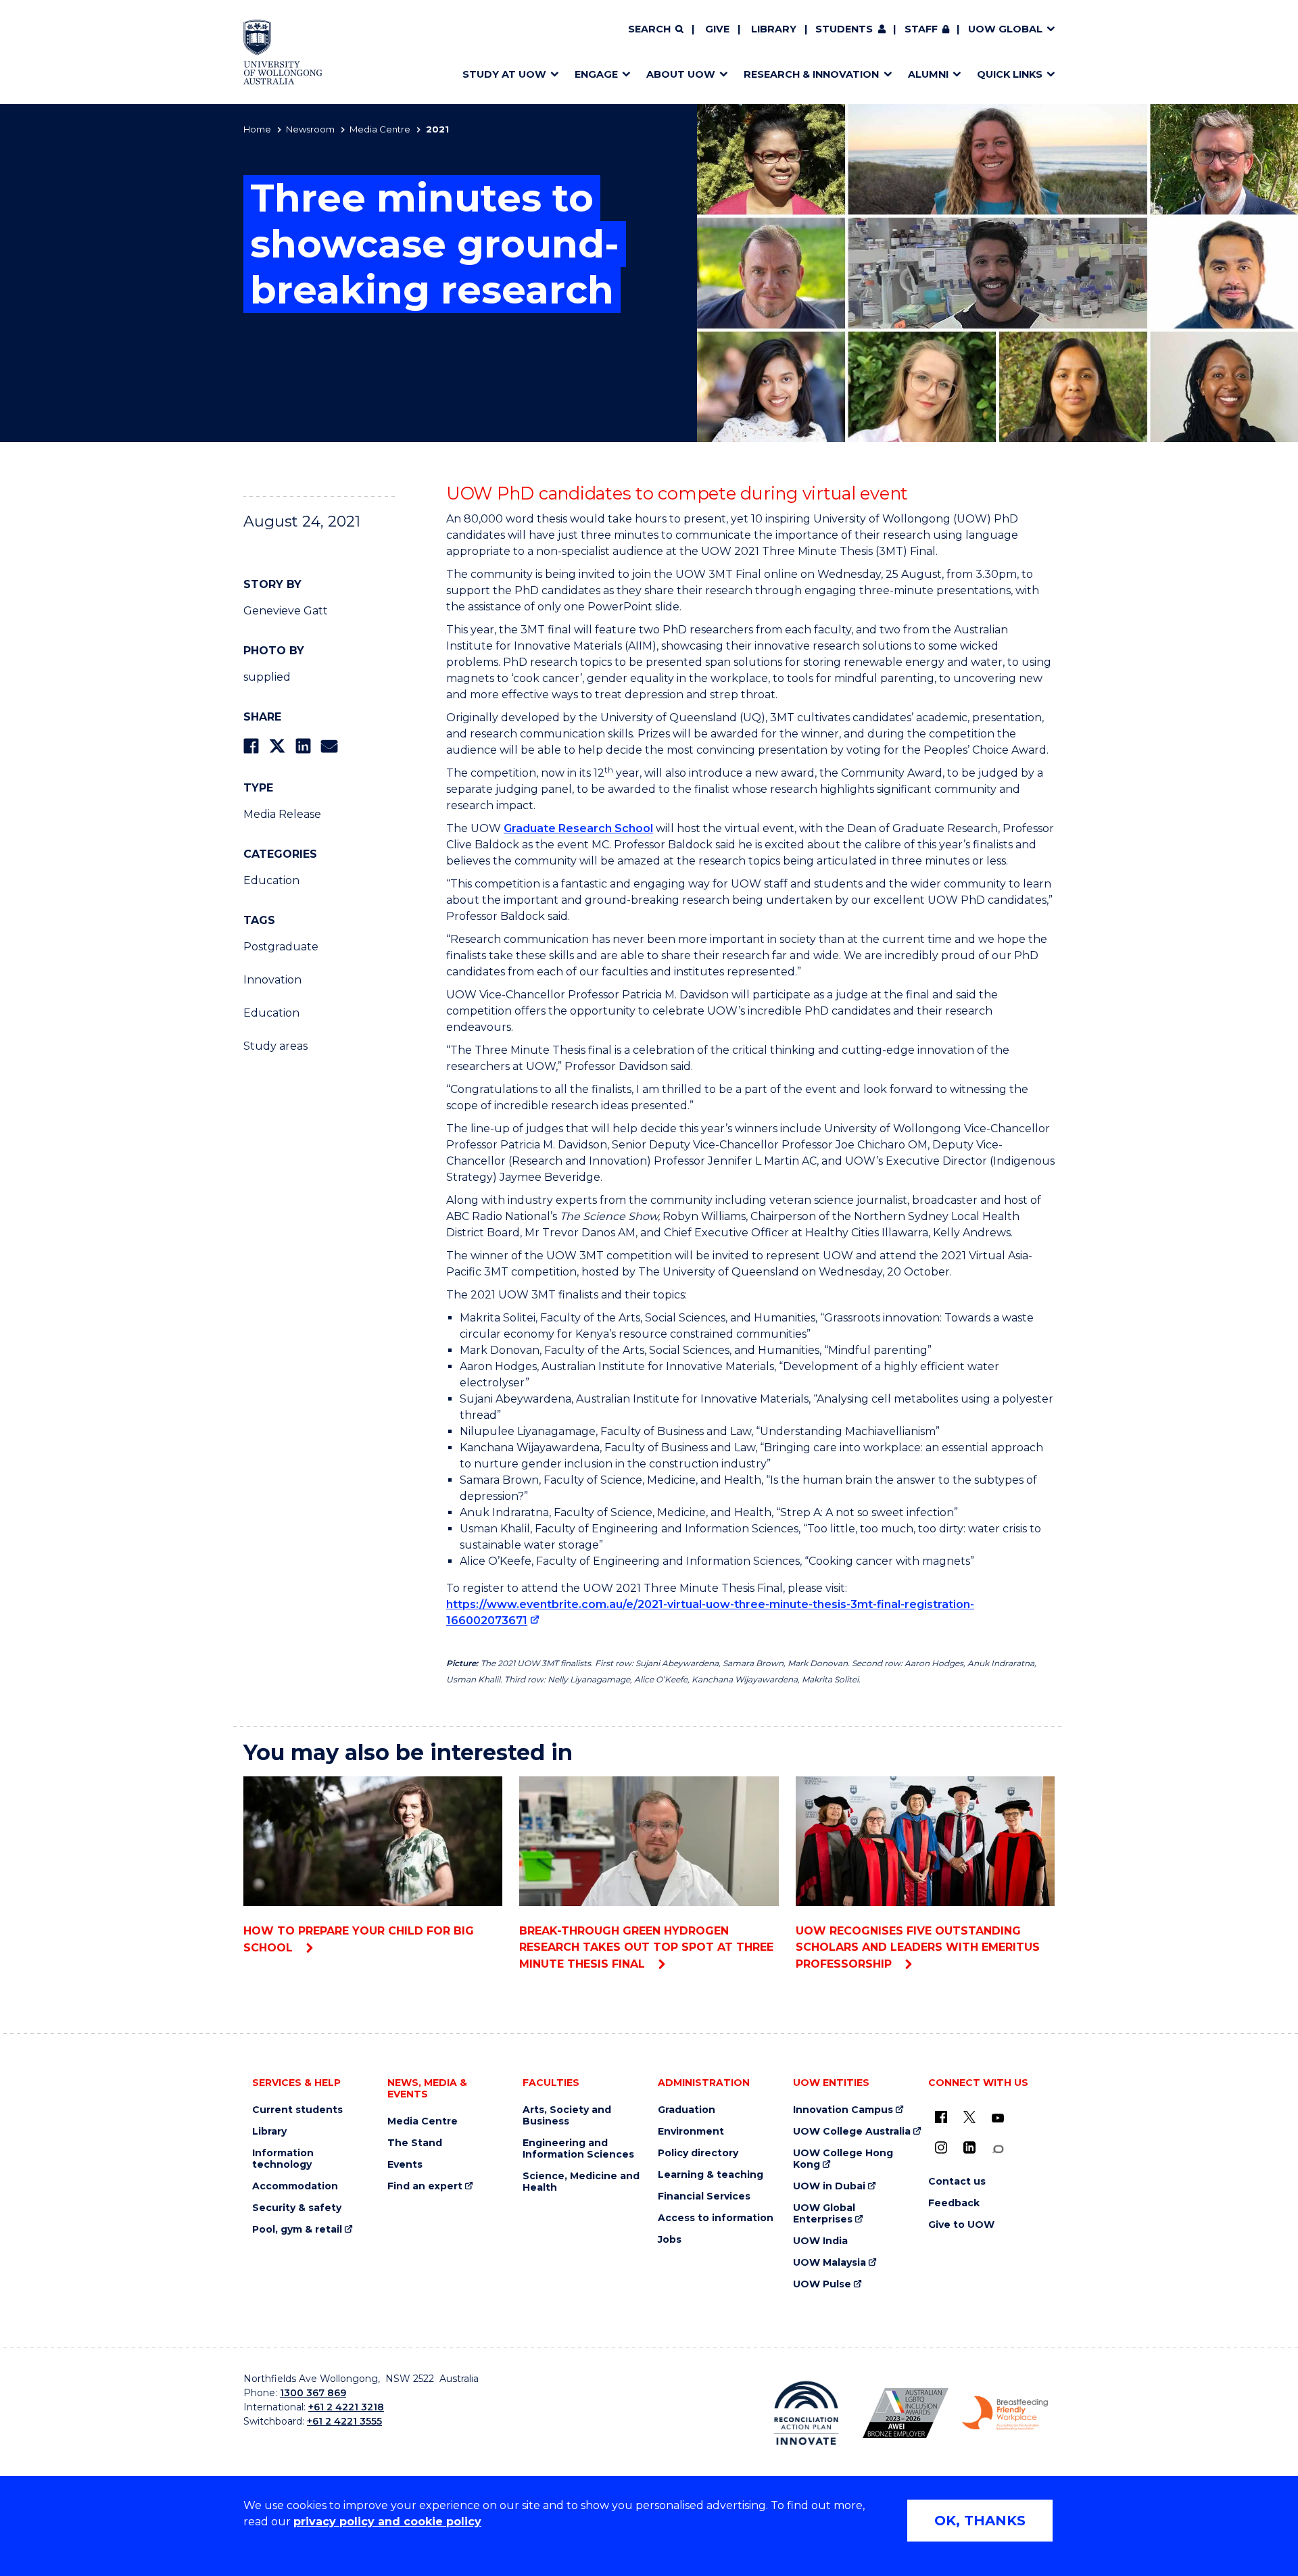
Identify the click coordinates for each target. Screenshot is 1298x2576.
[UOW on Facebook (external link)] (941, 2117)
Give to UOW (961, 2225)
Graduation (687, 2110)
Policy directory (698, 2153)
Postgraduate (281, 947)
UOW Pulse (822, 2284)
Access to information (716, 2218)
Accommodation (295, 2186)
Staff (921, 29)
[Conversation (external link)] (998, 2149)
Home (257, 129)
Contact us (957, 2182)
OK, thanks (980, 2521)
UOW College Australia (852, 2132)
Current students (297, 2110)
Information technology (283, 2159)
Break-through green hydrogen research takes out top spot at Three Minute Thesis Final (646, 1947)
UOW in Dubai (829, 2186)
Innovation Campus (843, 2110)
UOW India (820, 2241)
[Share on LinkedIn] (303, 746)
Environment (691, 2132)
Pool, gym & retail (297, 2230)
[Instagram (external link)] (941, 2147)
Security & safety (297, 2208)
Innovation (272, 980)
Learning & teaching (711, 2175)
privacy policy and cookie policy (387, 2522)
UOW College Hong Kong (843, 2159)
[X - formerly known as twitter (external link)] (969, 2117)
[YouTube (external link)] (998, 2118)
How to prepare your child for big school (359, 1939)
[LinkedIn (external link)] (969, 2147)
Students (844, 29)
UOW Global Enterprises (824, 2214)
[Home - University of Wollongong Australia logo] (283, 52)
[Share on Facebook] (251, 746)
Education (271, 880)
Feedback (954, 2203)
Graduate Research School (578, 828)
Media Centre (380, 129)
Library (774, 29)
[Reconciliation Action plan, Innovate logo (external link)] (806, 2413)
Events (405, 2165)
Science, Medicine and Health (581, 2182)
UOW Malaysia (830, 2263)
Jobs (670, 2240)
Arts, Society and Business (567, 2116)
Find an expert (425, 2186)
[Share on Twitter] (277, 746)
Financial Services (704, 2196)
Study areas (275, 1046)
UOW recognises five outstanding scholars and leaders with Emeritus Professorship (918, 1947)
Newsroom (310, 129)
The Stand (415, 2143)
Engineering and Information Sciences (578, 2149)
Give (717, 29)
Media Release (282, 814)
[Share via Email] (329, 746)
